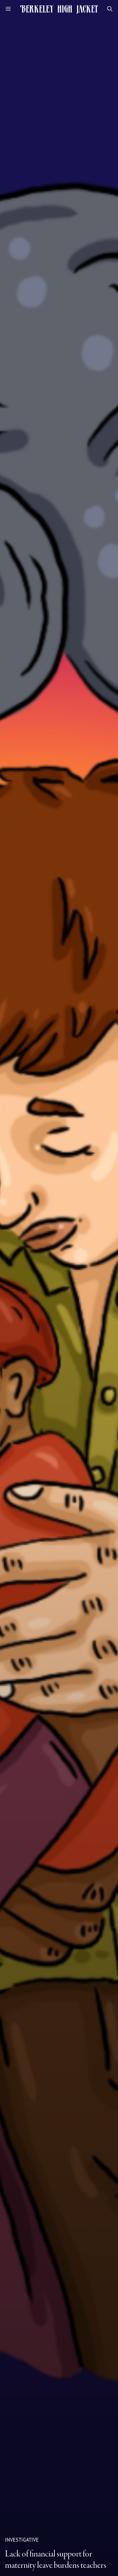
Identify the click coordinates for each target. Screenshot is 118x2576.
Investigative (22, 2540)
